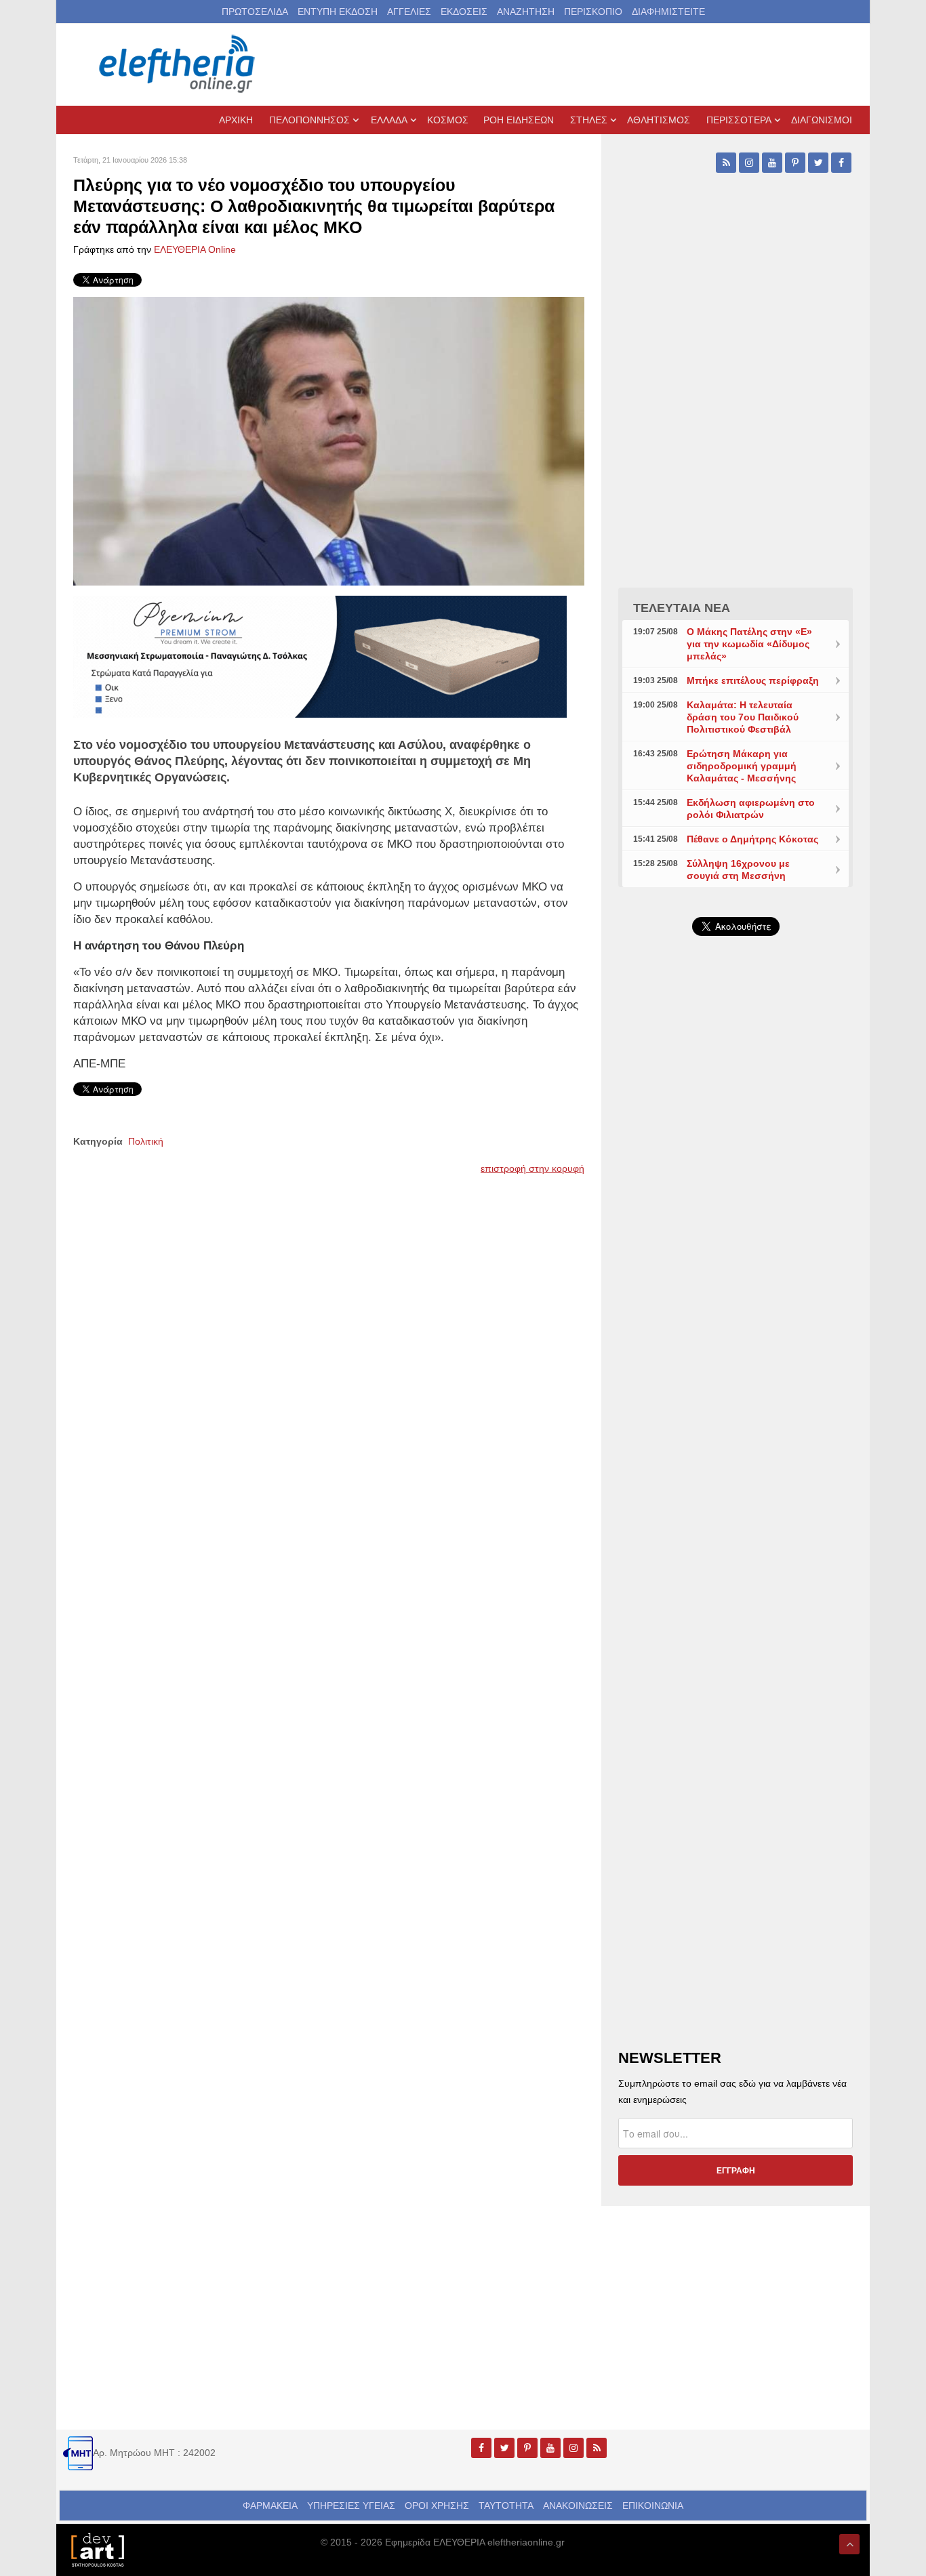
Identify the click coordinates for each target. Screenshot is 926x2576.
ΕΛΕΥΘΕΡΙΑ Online (195, 249)
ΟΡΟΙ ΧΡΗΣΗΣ (437, 2506)
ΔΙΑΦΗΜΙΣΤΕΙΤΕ (668, 12)
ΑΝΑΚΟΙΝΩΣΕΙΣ (578, 2506)
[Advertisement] (736, 1269)
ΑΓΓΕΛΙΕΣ (409, 12)
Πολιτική (146, 1141)
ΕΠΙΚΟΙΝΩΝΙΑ (653, 2506)
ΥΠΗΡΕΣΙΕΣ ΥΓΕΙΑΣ (351, 2506)
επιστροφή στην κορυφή (532, 1168)
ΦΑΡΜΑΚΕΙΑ (270, 2506)
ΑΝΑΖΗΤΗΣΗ (526, 12)
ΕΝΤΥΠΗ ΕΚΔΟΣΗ (338, 12)
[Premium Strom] (320, 655)
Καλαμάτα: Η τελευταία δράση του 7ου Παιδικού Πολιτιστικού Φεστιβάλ (743, 717)
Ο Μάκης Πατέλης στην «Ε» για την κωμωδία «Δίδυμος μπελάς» (749, 644)
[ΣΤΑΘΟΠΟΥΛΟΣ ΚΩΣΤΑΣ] (97, 2549)
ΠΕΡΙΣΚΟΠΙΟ (593, 12)
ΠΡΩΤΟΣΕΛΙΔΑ (255, 12)
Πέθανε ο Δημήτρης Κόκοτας (752, 839)
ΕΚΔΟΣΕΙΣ (464, 12)
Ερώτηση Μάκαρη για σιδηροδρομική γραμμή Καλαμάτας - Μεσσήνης (742, 766)
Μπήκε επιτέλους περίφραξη (753, 680)
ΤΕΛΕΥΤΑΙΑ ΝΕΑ (682, 608)
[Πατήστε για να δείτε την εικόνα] (329, 440)
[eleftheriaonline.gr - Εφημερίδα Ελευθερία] (178, 64)
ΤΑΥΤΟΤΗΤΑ (506, 2506)
